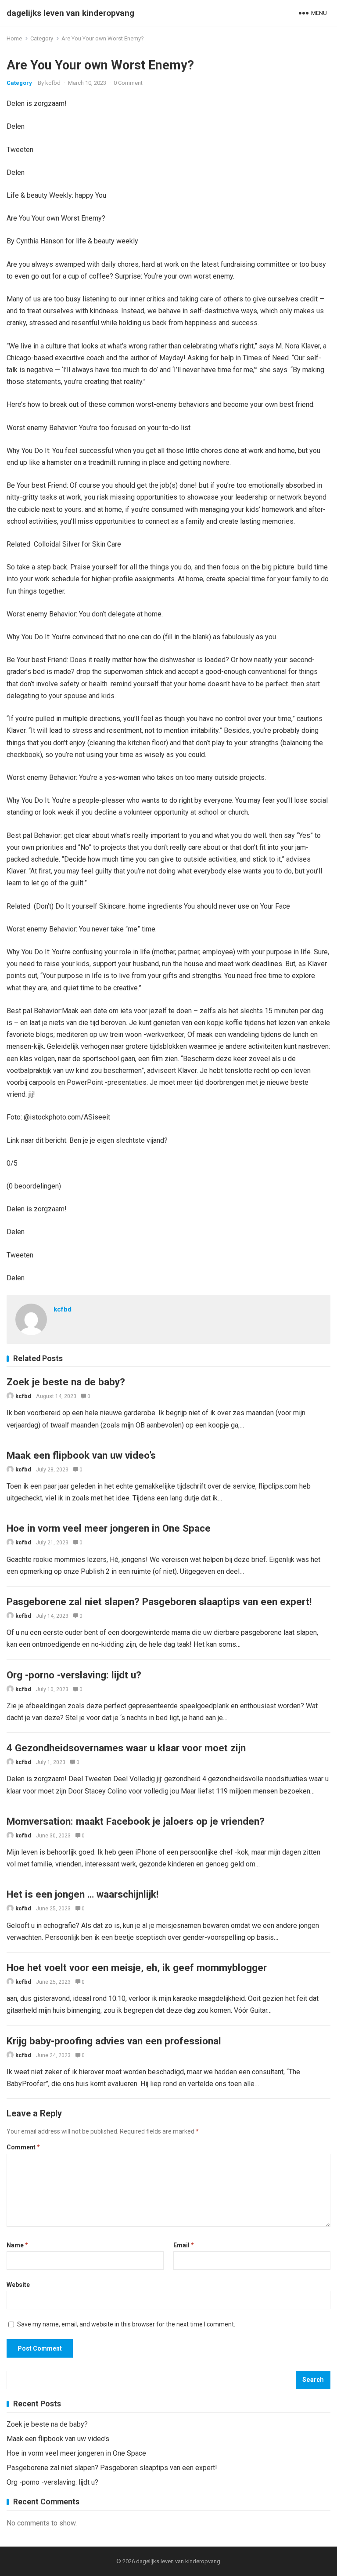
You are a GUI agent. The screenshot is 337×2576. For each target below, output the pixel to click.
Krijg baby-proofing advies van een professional (114, 2041)
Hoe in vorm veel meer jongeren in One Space (109, 1528)
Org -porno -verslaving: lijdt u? (74, 1675)
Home (14, 38)
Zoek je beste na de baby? (66, 1382)
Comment (23, 2147)
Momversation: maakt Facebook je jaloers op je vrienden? (136, 1821)
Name (17, 2245)
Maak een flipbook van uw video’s (81, 1455)
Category (42, 38)
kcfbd (53, 83)
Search (313, 2380)
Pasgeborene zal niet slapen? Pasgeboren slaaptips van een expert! (159, 1601)
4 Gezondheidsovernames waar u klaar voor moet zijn (126, 1748)
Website (18, 2285)
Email (184, 2245)
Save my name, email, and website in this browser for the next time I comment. (126, 2324)
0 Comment (128, 83)
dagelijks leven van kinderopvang (70, 13)
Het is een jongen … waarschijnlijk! (82, 1894)
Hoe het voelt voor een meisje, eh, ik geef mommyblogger (137, 1967)
